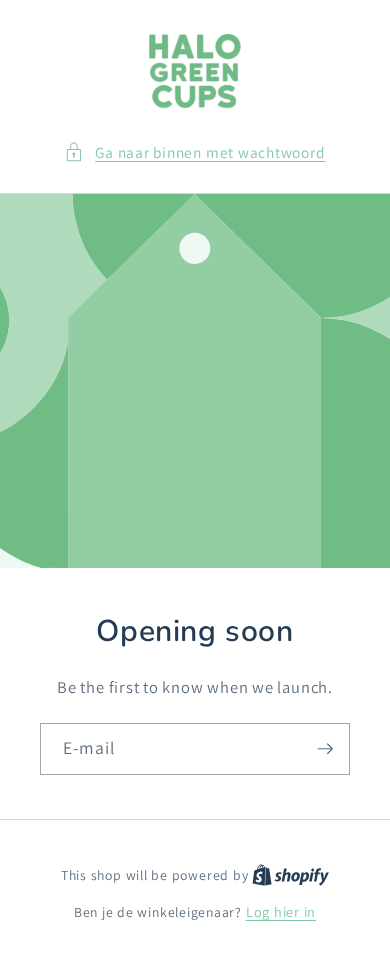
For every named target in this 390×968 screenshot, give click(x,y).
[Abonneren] (325, 749)
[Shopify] (290, 874)
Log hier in (281, 911)
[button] (194, 152)
